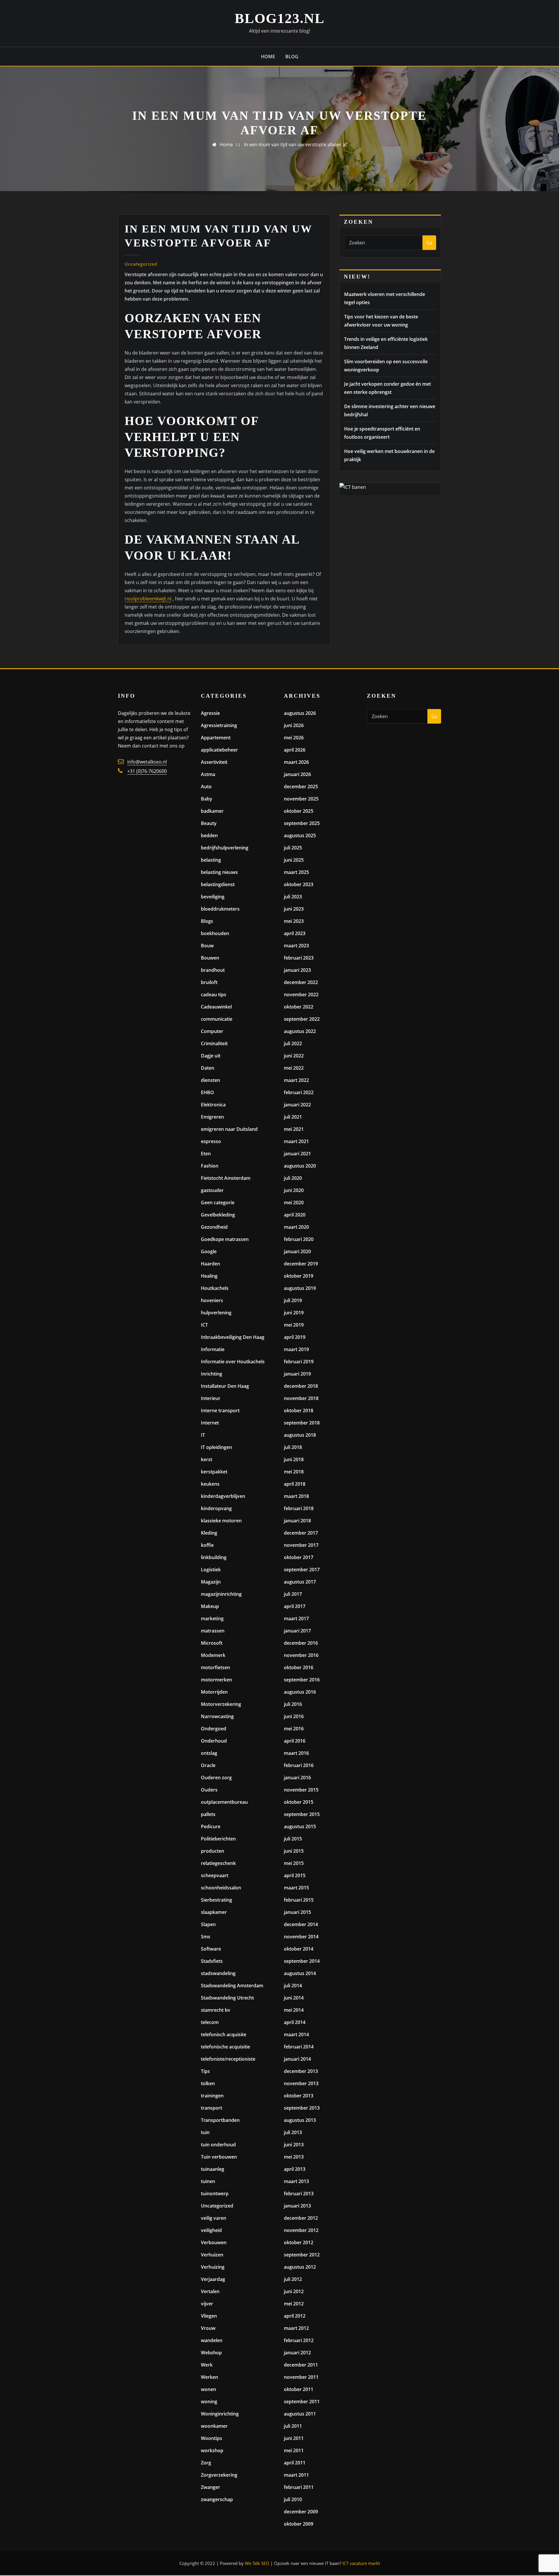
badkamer (212, 811)
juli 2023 (293, 897)
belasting (211, 860)
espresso (211, 1141)
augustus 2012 (300, 2267)
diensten (210, 1080)
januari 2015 (297, 1912)
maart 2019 (296, 1349)
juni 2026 (294, 725)
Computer (212, 1031)
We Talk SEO (257, 2563)
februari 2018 (299, 1508)
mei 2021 (294, 1129)
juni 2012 (294, 2291)
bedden (209, 835)
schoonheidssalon (221, 1888)
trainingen (212, 2096)
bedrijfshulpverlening (225, 848)
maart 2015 (296, 1888)
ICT (204, 1325)
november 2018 (301, 1398)
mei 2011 (294, 2450)
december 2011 (301, 2365)
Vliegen (209, 2316)
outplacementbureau (224, 1802)
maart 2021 (296, 1141)
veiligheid (211, 2230)
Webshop (211, 2353)
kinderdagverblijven (223, 1496)
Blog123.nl (280, 18)
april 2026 (295, 750)
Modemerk (213, 1655)
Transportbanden (220, 2120)
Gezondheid (214, 1227)
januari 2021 (297, 1154)
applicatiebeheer (219, 750)
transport (212, 2108)
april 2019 (295, 1337)
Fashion (210, 1166)
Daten (208, 1068)
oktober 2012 (299, 2242)
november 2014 (301, 1937)
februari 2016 (299, 1765)
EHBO (207, 1092)
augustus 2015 (300, 1826)
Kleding (209, 1533)
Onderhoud (214, 1741)
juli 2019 (293, 1300)
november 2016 (301, 1655)
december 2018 (301, 1386)
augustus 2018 (300, 1435)
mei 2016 (294, 1729)
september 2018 (302, 1423)
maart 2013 (296, 2181)
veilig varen (214, 2218)
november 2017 (301, 1545)
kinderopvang (216, 1508)
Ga (429, 243)
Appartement (216, 738)
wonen (208, 2389)
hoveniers (212, 1300)
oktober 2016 (299, 1667)
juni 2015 (294, 1851)
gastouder (212, 1190)
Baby (207, 799)
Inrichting (212, 1374)
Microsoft (212, 1643)
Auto (206, 787)
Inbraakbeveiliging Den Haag (233, 1337)
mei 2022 (294, 1068)
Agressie (210, 713)
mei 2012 (294, 2304)
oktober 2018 (299, 1410)
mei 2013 (294, 2157)
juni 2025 (294, 860)
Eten (206, 1154)
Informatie (213, 1349)
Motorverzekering (221, 1704)
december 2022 (301, 982)
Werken (209, 2377)
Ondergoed (214, 1729)
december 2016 (301, 1643)
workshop (212, 2450)
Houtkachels (215, 1288)
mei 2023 (294, 921)
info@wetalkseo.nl (147, 762)
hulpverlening (216, 1313)
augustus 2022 (300, 1031)
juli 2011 (293, 2426)
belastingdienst (218, 884)
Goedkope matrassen (225, 1239)
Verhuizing (213, 2267)
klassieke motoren (221, 1521)
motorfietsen (215, 1667)
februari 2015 (299, 1900)
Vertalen (210, 2291)
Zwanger (210, 2487)
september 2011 (302, 2402)
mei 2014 (294, 2010)
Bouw (207, 946)
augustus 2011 (300, 2414)
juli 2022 (293, 1043)
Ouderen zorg (216, 1778)
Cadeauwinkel (216, 1007)
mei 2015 (294, 1863)
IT (203, 1435)
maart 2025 (296, 872)
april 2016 (295, 1741)
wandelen (212, 2340)
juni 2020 (294, 1190)
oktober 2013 (299, 2096)
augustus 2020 (300, 1166)
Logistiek (211, 1570)
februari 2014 (299, 2047)
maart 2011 (296, 2475)
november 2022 (301, 995)
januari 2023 (297, 970)
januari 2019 (297, 1374)
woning (209, 2402)
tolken (208, 2083)
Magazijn (211, 1582)
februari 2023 (299, 958)
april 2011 (295, 2463)
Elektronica (213, 1105)
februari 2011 (299, 2487)
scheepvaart (215, 1875)
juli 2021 (293, 1117)
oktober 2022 (299, 1007)
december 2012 (301, 2218)
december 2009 (301, 2512)
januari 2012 (297, 2353)
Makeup (210, 1606)
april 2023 (295, 933)
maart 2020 (296, 1227)
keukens (210, 1484)
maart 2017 (296, 1618)
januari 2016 (297, 1778)
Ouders (209, 1790)
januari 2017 (297, 1631)
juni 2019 (294, 1313)
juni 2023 (294, 909)
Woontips (212, 2438)
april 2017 (295, 1606)
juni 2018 (294, 1459)
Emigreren (212, 1117)
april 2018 (295, 1484)
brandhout (213, 970)
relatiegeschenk (218, 1863)
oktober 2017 (299, 1557)
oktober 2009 (299, 2524)
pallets (208, 1814)
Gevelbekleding (218, 1215)
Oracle (208, 1765)
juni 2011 (294, 2438)
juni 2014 (294, 1998)
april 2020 (295, 1215)
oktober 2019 (299, 1276)
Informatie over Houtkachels (233, 1362)
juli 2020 (293, 1178)
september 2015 (302, 1814)
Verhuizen (212, 2255)
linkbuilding (214, 1557)
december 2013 (301, 2071)
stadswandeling (218, 1973)
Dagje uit (211, 1056)
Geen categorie (218, 1203)
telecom (210, 2022)
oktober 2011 (299, 2389)
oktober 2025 (299, 811)
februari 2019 (299, 1362)
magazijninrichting (221, 1594)
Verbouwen (214, 2242)
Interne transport (220, 1410)
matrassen (213, 1631)
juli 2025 (293, 848)
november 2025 (301, 799)
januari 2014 (297, 2059)
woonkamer (214, 2426)
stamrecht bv (216, 2010)
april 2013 (295, 2169)
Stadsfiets (212, 1961)
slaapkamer (214, 1912)
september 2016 (302, 1680)
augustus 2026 (300, 713)
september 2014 (302, 1961)
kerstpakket (214, 1472)
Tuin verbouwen (219, 2157)
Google (209, 1251)
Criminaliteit (214, 1043)
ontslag (209, 1753)
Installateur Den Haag (225, 1386)
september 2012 (302, 2255)
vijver (207, 2304)
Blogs (207, 921)
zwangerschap (217, 2499)
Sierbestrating (216, 1900)
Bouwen (210, 958)
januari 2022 (297, 1105)
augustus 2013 (300, 2120)
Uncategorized (141, 264)
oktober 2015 (299, 1802)
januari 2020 (297, 1251)
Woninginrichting (220, 2414)
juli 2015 (293, 1839)
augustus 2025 (300, 835)
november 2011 (301, 2377)
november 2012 (301, 2230)
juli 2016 (293, 1704)
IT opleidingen (216, 1447)
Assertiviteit (214, 762)
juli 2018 (293, 1447)
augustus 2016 (300, 1692)
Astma (208, 774)
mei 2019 (294, 1325)
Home (268, 57)
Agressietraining (219, 725)
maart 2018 (296, 1496)
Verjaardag (213, 2279)
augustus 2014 (300, 1973)
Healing (209, 1276)
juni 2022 (294, 1056)
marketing (212, 1618)
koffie (207, 1545)
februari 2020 (299, 1239)
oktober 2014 (299, 1949)
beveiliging (213, 897)
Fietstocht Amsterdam (226, 1178)
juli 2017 (293, 1594)
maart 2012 (296, 2328)
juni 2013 (294, 2145)
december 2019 (301, 1264)
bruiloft (209, 982)
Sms (206, 1937)
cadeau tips (214, 995)
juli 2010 (293, 2499)
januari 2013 (297, 2206)
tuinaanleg (213, 2169)
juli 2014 (293, 1986)
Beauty (209, 823)
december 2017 (301, 1533)
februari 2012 (299, 2340)
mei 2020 (294, 1203)
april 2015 (295, 1875)
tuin (205, 2132)
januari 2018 (297, 1521)
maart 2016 (296, 1753)
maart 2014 (296, 2034)
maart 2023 (296, 946)
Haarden (210, 1264)
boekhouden (215, 933)
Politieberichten (218, 1839)
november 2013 (301, 2083)
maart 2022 (296, 1080)
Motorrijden (214, 1692)
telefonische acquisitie (225, 2047)
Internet (210, 1423)
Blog (292, 57)
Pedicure (211, 1826)
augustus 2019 (300, 1288)
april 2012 (295, 2316)
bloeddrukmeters (220, 909)
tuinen (208, 2181)
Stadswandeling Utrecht (227, 1998)
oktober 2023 (299, 884)
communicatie (217, 1019)
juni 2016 (294, 1716)
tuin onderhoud (218, 2145)
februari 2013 (299, 2194)
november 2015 (301, 1790)
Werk (207, 2365)
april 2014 (295, 2022)
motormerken (216, 1680)
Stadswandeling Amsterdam (232, 1986)
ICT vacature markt (361, 2563)
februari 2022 (299, 1092)
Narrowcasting (217, 1716)
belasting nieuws (219, 872)
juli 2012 (293, 2279)
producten (213, 1851)
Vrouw (208, 2328)
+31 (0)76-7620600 (147, 771)
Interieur (211, 1398)
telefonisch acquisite (224, 2034)
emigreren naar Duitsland (229, 1129)
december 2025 (301, 787)
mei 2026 (294, 738)
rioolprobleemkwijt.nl (148, 599)
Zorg (206, 2463)
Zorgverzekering (219, 2475)
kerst (207, 1459)
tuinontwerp (215, 2194)
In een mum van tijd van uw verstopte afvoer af (295, 144)
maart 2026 (296, 762)
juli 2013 (293, 2132)
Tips (205, 2071)
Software (211, 1949)
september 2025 (302, 823)
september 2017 (302, 1570)
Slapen (208, 1924)
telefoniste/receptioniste (228, 2059)
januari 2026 (297, 774)
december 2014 (301, 1924)
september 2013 (302, 2108)
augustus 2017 (300, 1582)
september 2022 (302, 1019)
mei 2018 (294, 1472)
